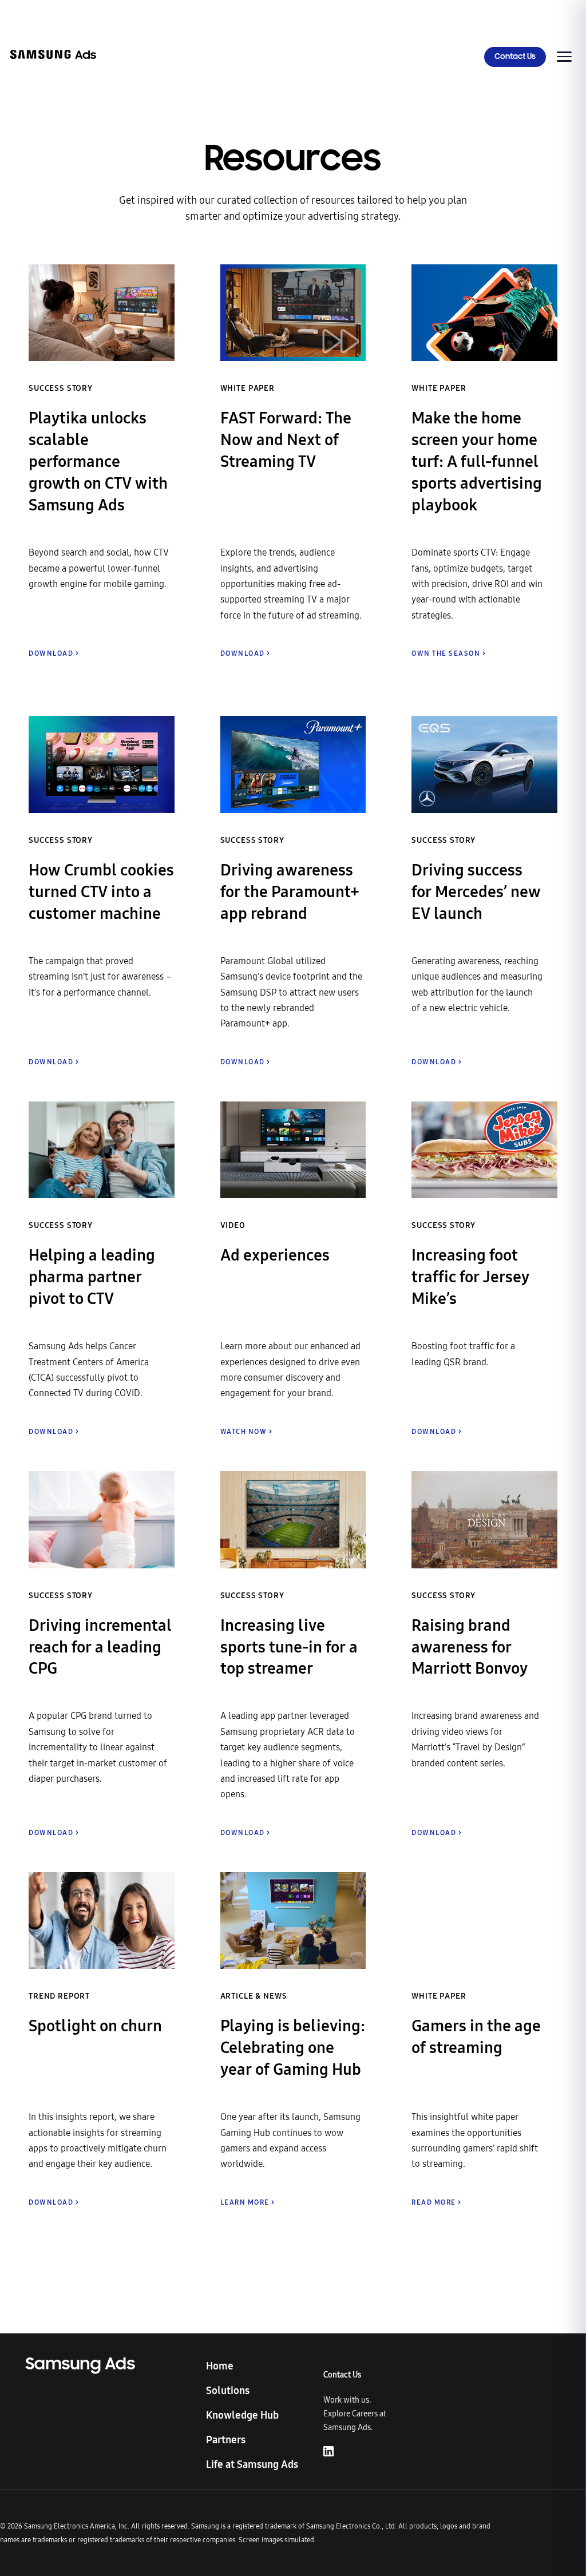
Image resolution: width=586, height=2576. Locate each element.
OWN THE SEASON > (449, 653)
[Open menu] (564, 57)
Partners (226, 2440)
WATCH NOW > (247, 1432)
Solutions (228, 2391)
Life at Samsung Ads (252, 2464)
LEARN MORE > (248, 2202)
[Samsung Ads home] (53, 57)
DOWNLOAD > (54, 653)
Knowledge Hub (242, 2415)
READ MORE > (437, 2202)
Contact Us (515, 57)
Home (220, 2366)
